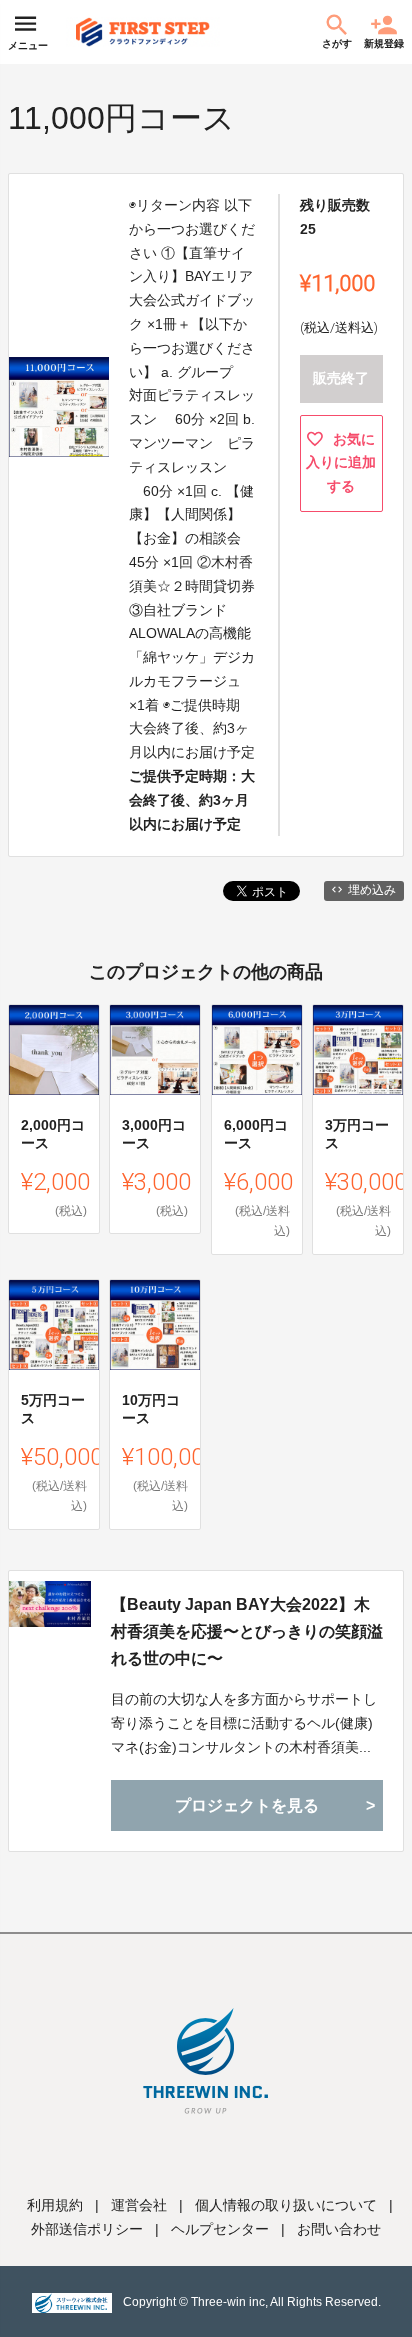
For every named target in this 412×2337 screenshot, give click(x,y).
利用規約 (55, 2205)
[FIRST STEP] (143, 32)
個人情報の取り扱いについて (286, 2205)
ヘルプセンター (220, 2229)
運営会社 (139, 2205)
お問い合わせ (339, 2229)
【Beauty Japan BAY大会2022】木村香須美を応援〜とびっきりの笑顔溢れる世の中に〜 (247, 1631)
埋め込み (372, 890)
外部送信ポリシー (87, 2229)
